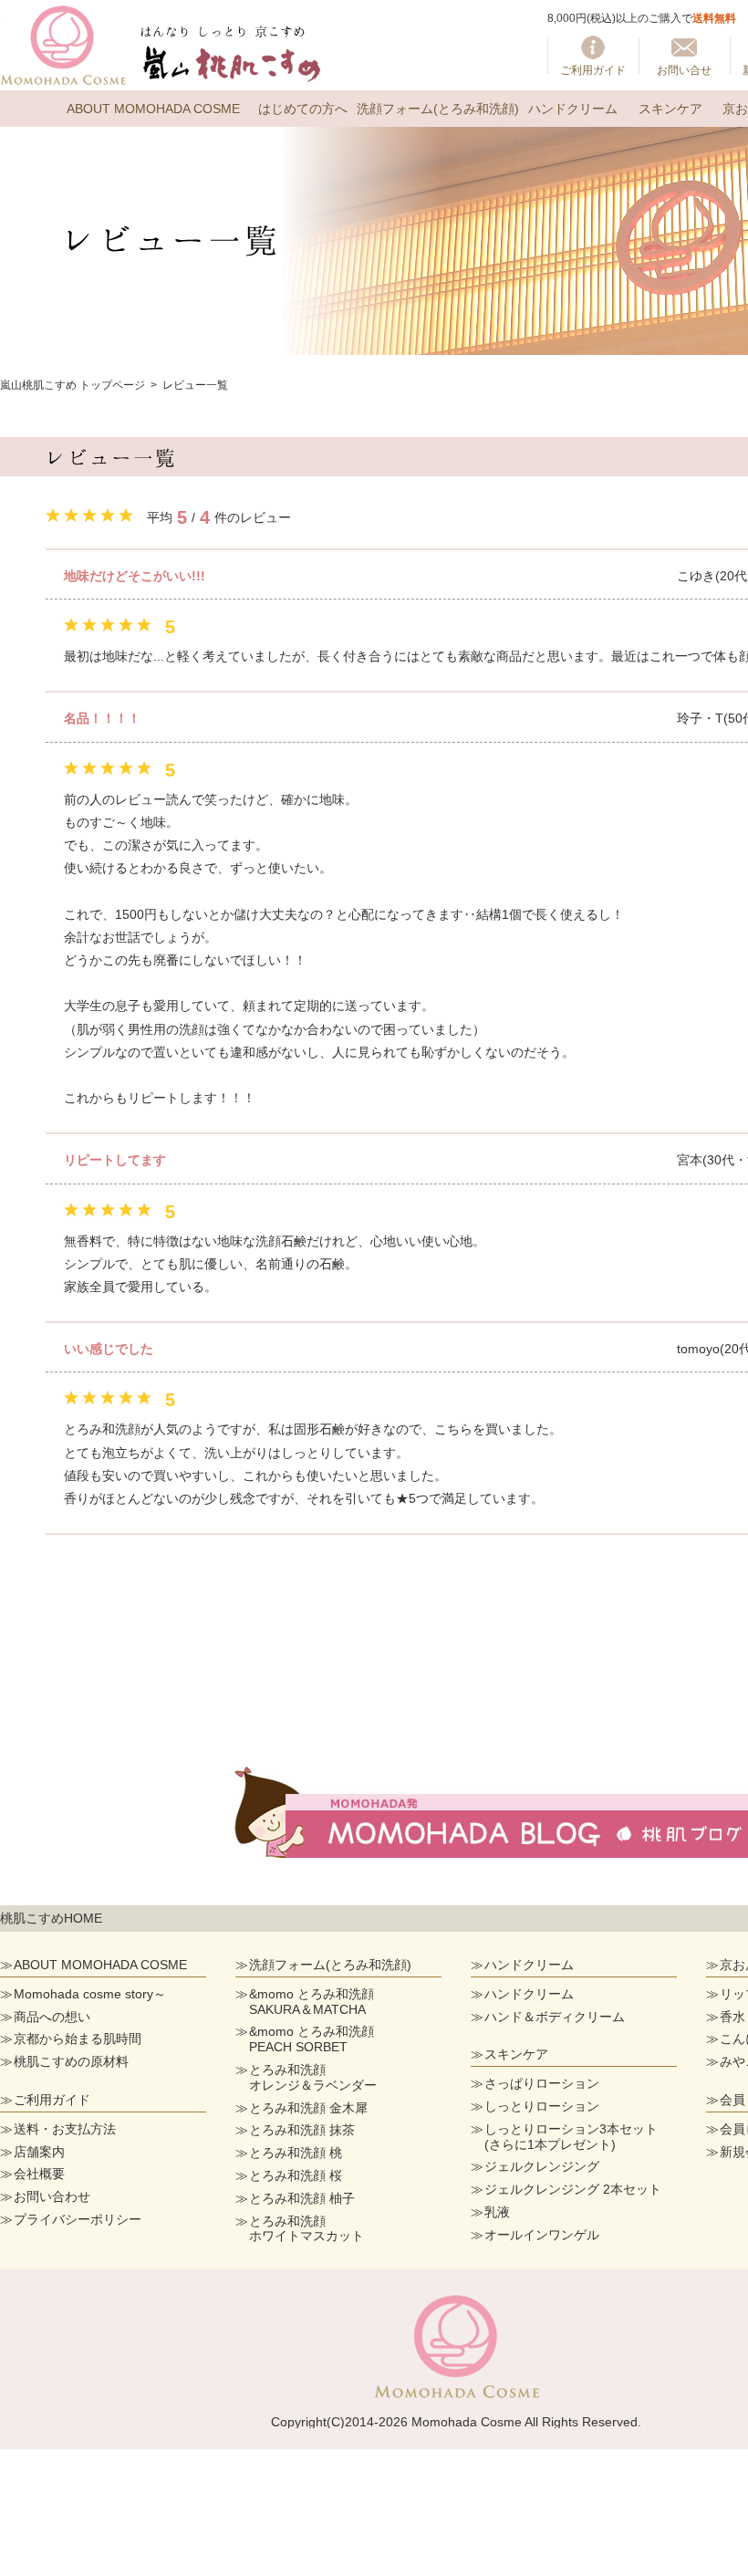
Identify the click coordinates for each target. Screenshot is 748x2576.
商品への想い (52, 2017)
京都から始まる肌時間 (78, 2039)
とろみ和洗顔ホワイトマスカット (306, 2229)
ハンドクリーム (573, 109)
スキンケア (670, 109)
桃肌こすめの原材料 (71, 2061)
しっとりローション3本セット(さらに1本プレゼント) (571, 2137)
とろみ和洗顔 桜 (296, 2175)
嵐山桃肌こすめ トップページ (73, 385)
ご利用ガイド (593, 70)
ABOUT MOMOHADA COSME (153, 109)
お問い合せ (684, 70)
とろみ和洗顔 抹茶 (302, 2130)
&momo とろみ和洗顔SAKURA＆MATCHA (312, 2002)
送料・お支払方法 (65, 2129)
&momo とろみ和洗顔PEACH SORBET (312, 2039)
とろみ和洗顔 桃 (296, 2153)
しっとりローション (542, 2106)
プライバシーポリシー (78, 2219)
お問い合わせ (52, 2196)
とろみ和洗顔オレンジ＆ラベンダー (313, 2077)
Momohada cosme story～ (90, 1994)
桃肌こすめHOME (51, 1918)
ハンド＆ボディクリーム (555, 2017)
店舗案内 (39, 2152)
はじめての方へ (303, 109)
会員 (732, 2100)
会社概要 (39, 2174)
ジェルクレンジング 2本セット (573, 2189)
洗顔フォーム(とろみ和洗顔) (438, 109)
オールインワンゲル (542, 2235)
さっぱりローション (542, 2083)
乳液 (497, 2212)
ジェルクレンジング (542, 2166)
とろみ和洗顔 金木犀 (308, 2108)
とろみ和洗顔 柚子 (302, 2198)
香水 (732, 2017)
